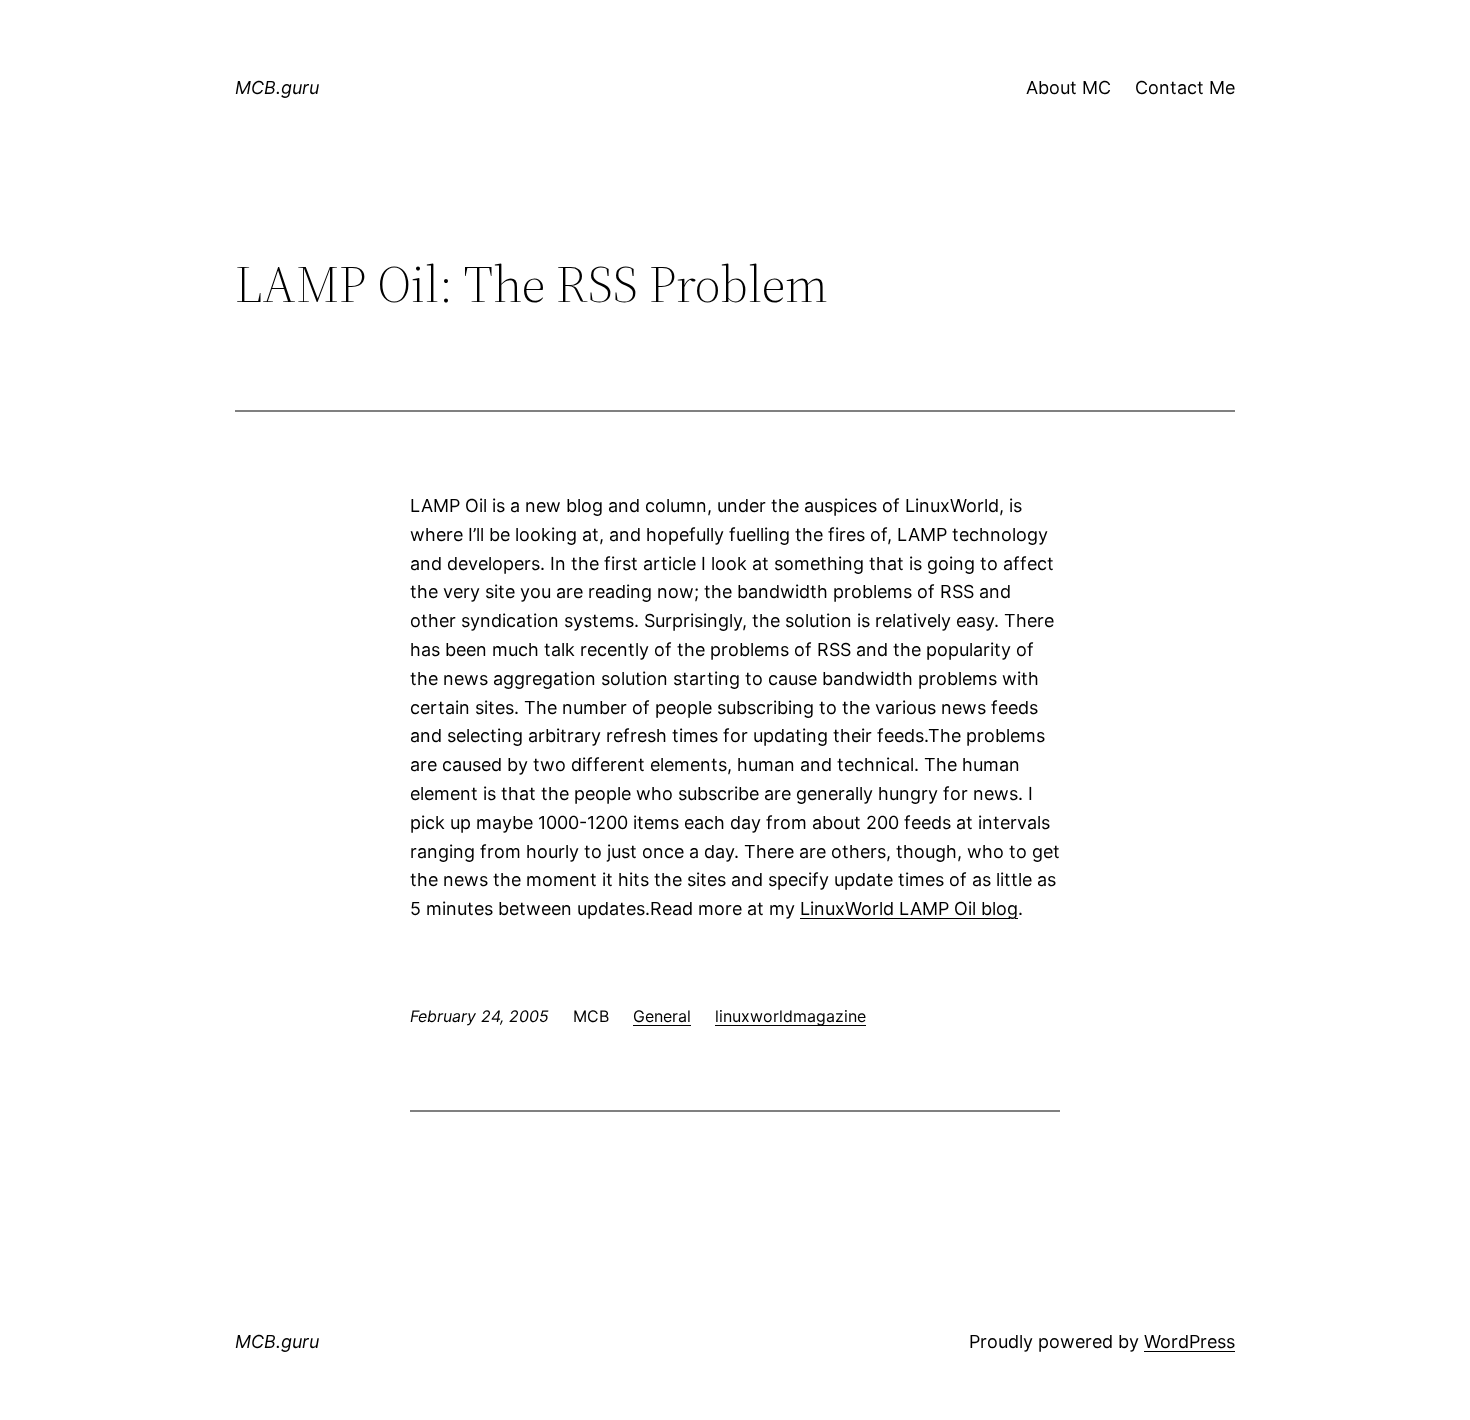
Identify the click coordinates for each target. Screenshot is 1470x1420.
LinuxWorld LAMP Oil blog (909, 908)
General (662, 1016)
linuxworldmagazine (790, 1016)
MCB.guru (277, 87)
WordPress (1189, 1341)
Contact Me (1185, 87)
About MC (1068, 87)
